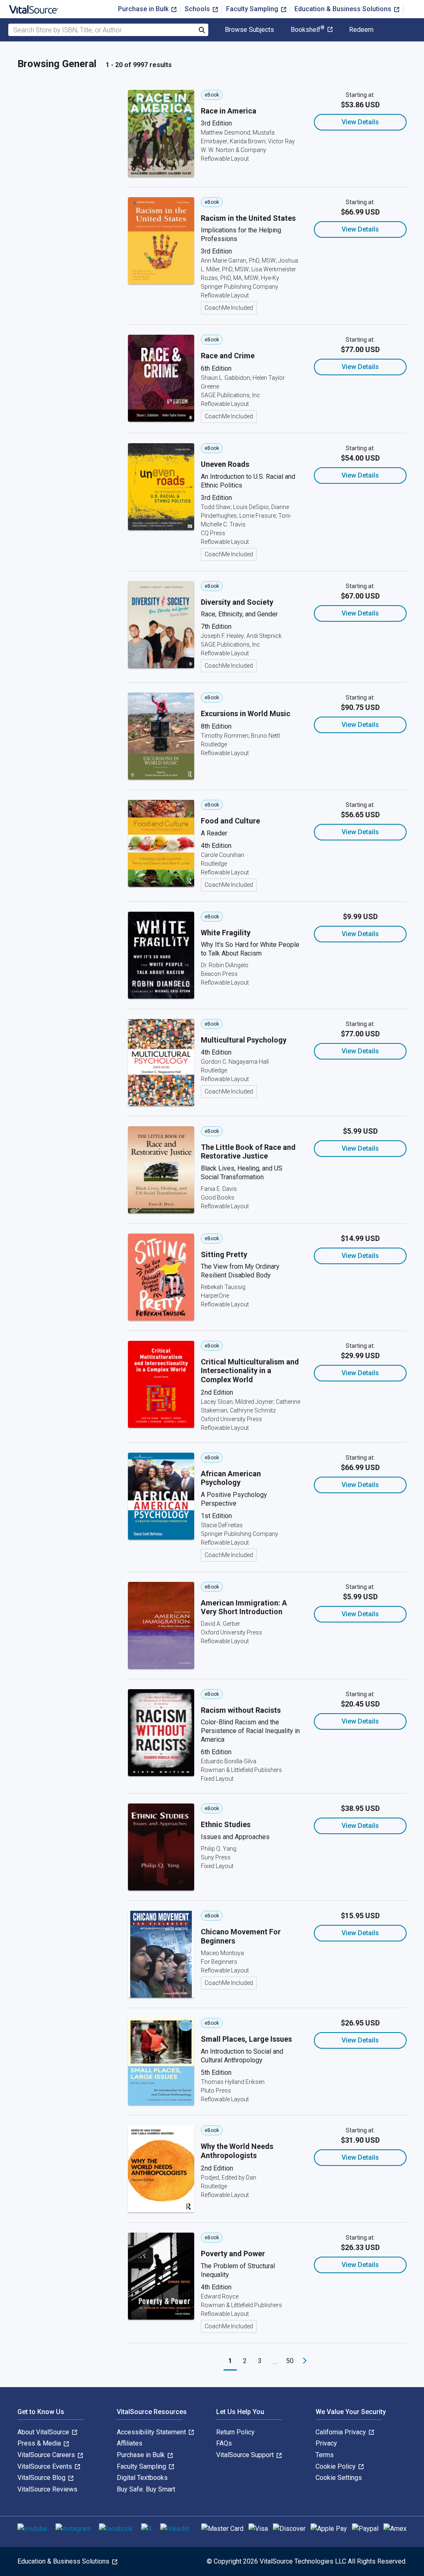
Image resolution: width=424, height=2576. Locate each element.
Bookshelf (308, 30)
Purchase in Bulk (144, 9)
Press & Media (40, 2443)
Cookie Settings (339, 2478)
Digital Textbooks (142, 2478)
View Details (360, 122)
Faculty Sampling (253, 9)
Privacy (326, 2443)
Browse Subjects (249, 30)
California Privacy (342, 2432)
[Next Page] (305, 2361)
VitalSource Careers (47, 2455)
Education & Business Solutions (344, 9)
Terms (325, 2455)
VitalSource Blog (42, 2478)
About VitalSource (44, 2432)
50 (290, 2361)
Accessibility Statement (152, 2432)
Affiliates (130, 2443)
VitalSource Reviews (47, 2489)
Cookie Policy (336, 2466)
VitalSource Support (246, 2455)
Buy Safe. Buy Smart (146, 2489)
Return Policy (235, 2432)
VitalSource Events (46, 2466)
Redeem (361, 30)
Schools (198, 9)
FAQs (224, 2443)
